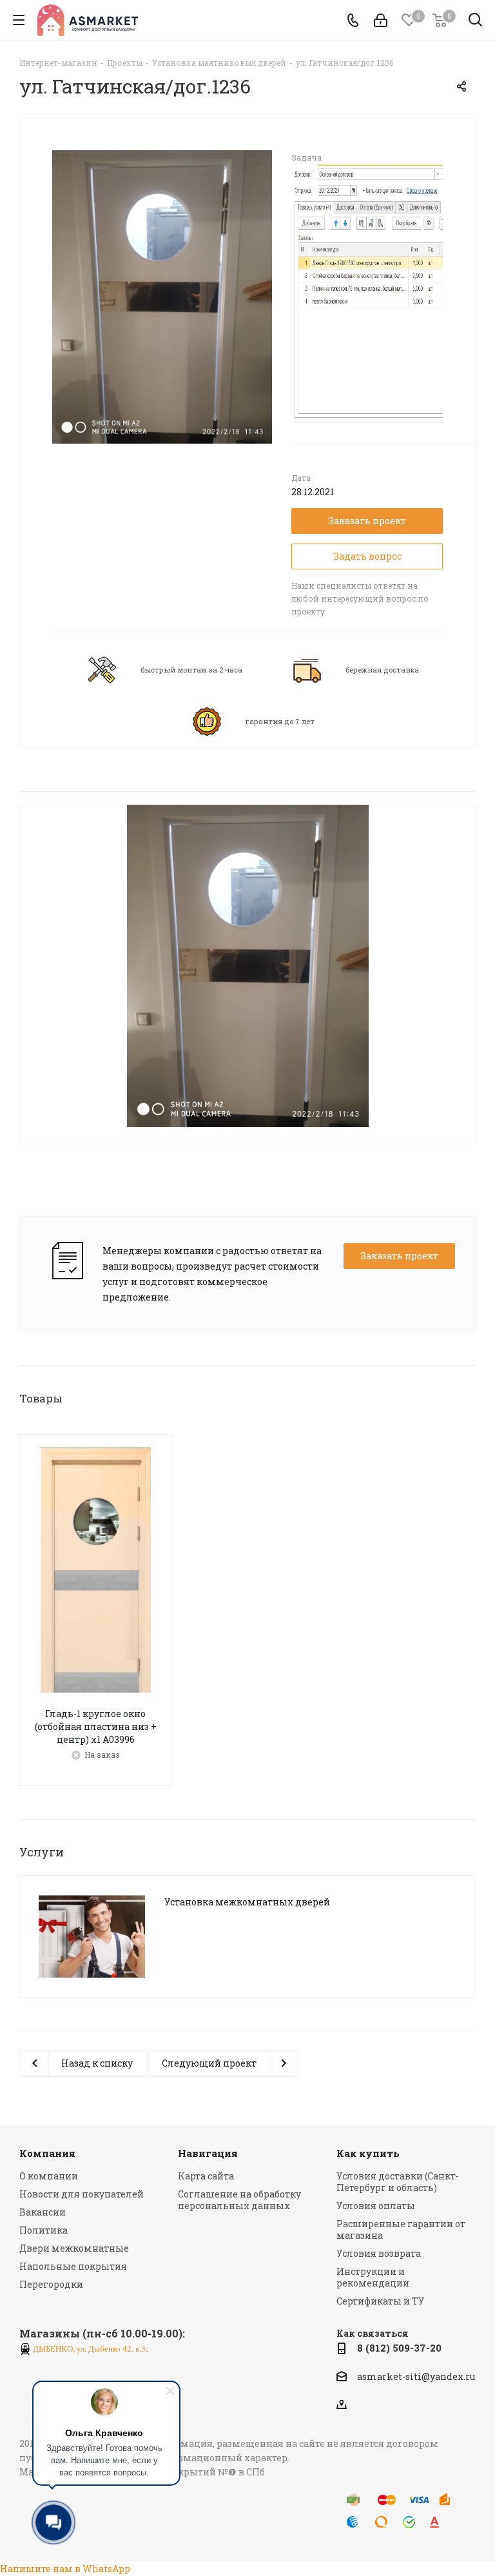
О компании (49, 2176)
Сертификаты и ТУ (380, 2301)
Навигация (208, 2153)
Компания (47, 2153)
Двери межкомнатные (74, 2248)
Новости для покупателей (82, 2194)
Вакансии (43, 2212)
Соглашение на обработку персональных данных (239, 2200)
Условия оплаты (376, 2206)
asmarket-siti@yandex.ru (416, 2376)
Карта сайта (206, 2176)
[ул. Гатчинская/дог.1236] (162, 296)
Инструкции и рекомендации (373, 2277)
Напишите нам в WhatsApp (65, 2569)
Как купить (368, 2153)
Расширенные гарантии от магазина (401, 2229)
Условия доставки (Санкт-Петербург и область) (398, 2182)
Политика (44, 2230)
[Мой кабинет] (381, 20)
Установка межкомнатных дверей (247, 1902)
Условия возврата (379, 2253)
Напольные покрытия (73, 2266)
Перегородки (51, 2284)
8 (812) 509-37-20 (399, 2348)
